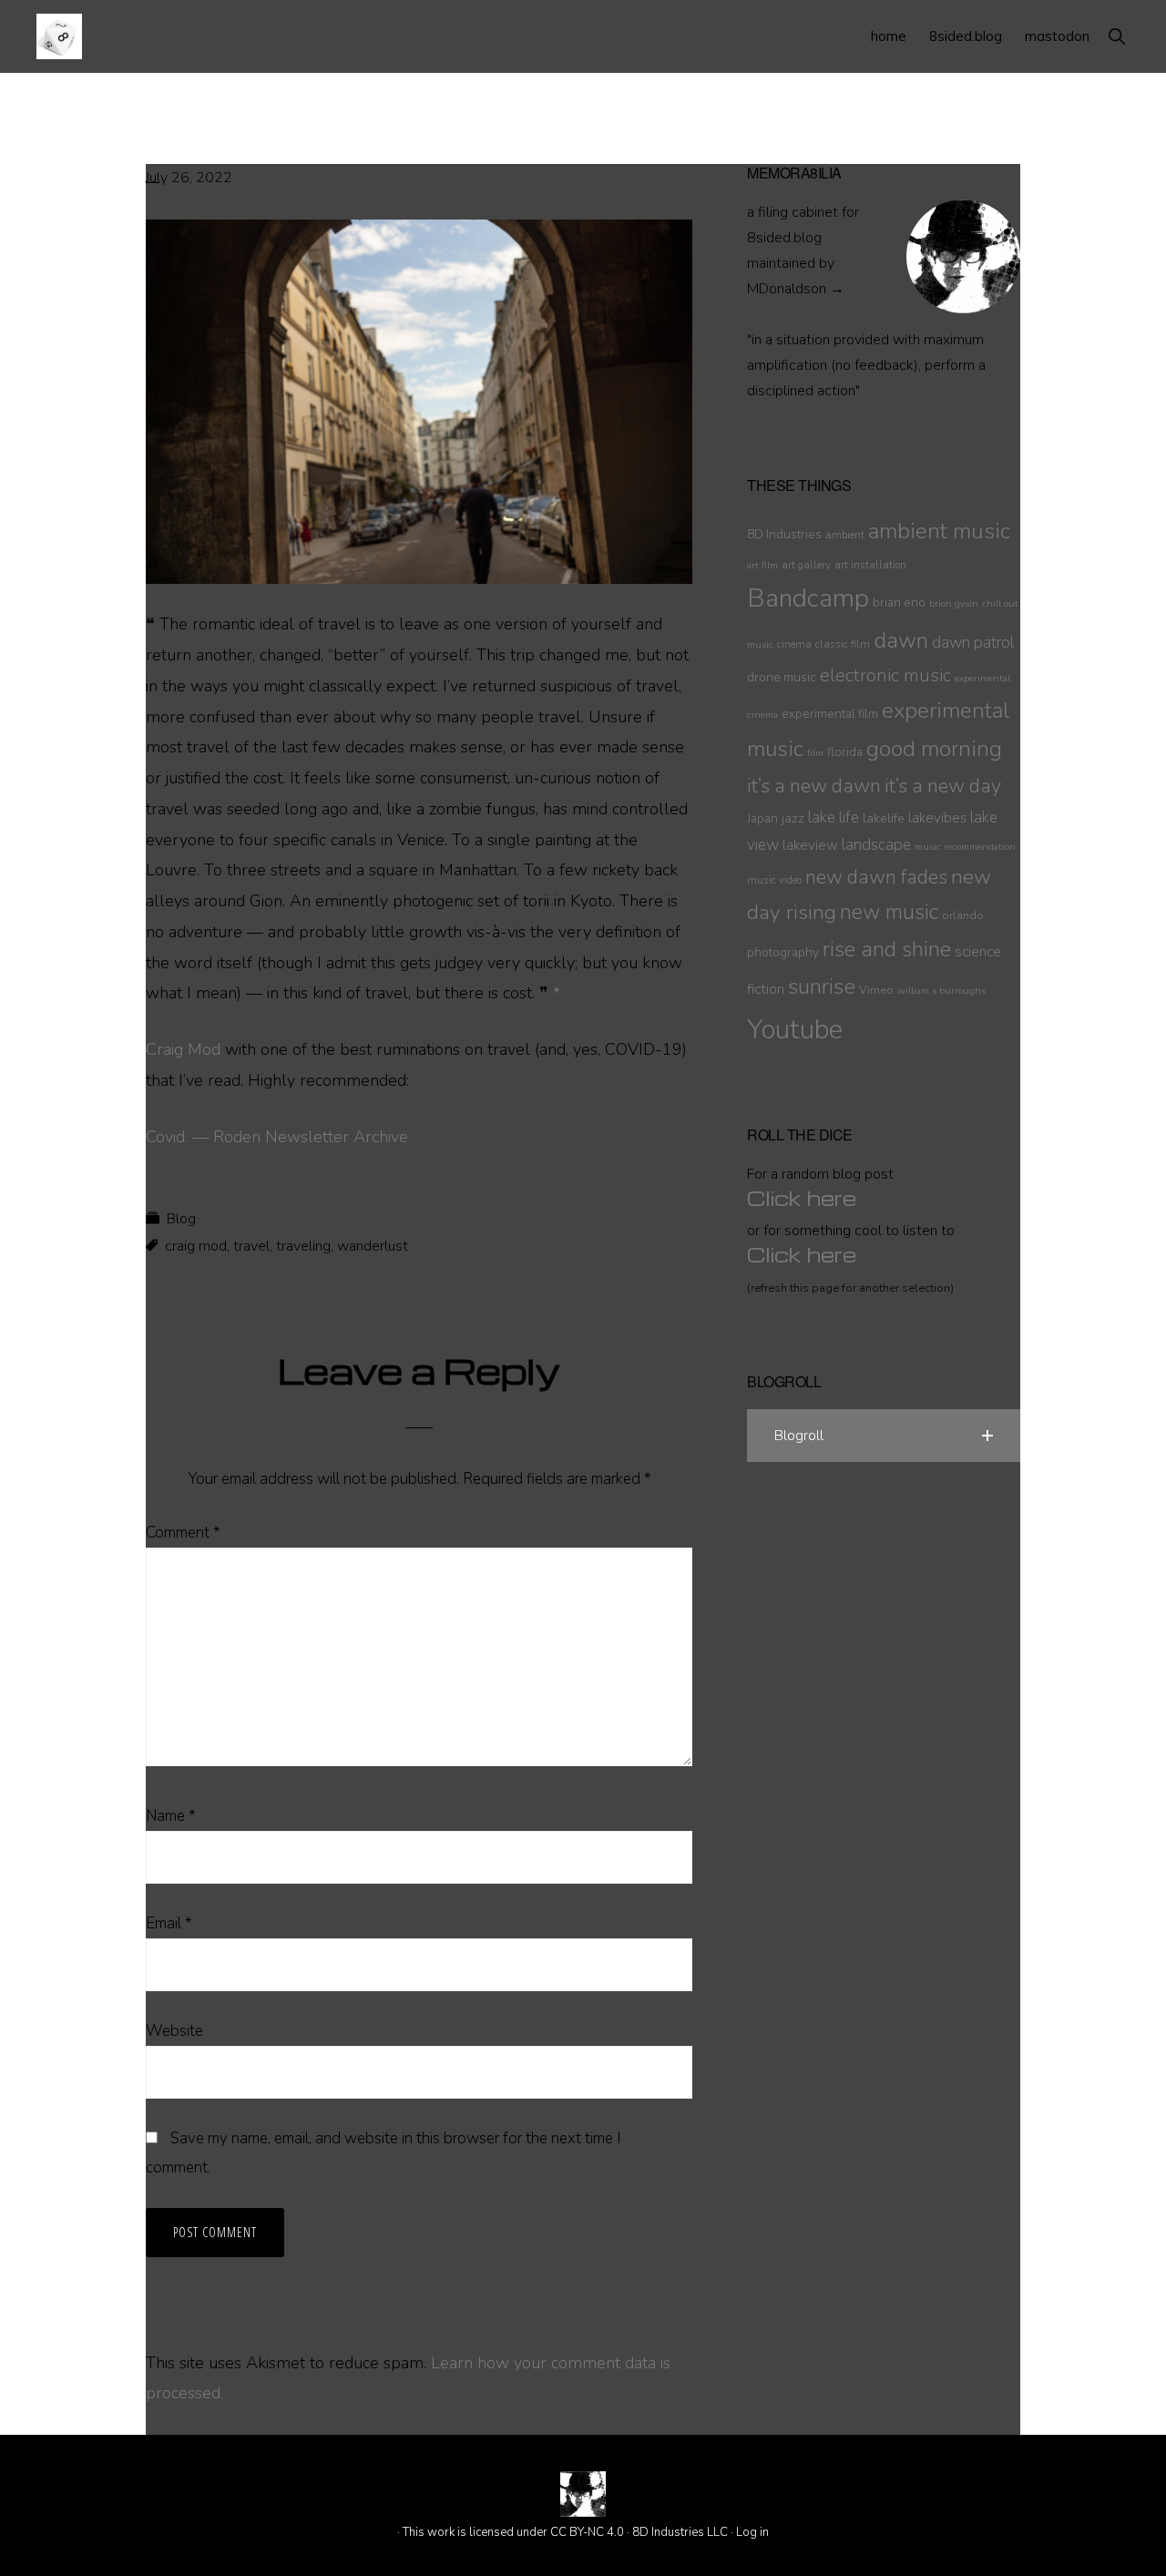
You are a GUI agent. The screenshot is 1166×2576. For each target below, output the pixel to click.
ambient (845, 535)
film (815, 753)
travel (251, 1246)
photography (783, 952)
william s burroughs (941, 991)
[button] (1116, 36)
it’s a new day (943, 786)
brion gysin (954, 603)
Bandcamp (808, 598)
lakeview (810, 845)
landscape (876, 845)
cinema (794, 644)
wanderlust (373, 1246)
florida (845, 752)
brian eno (899, 603)
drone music (782, 677)
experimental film (830, 714)
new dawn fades (876, 877)
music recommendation (965, 847)
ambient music (939, 531)
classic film (843, 644)
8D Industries (784, 534)
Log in (752, 2532)
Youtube (795, 1029)
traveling (303, 1246)
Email (169, 1923)
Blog (181, 1219)
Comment (183, 1533)
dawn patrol (973, 643)
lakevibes (937, 818)
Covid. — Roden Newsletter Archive (277, 1137)
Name (171, 1816)
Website (174, 2031)
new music (889, 912)
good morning (934, 749)
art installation (870, 565)
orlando (963, 915)
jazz (793, 818)
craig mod (196, 1246)
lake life (834, 818)
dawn (901, 640)
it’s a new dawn (814, 786)
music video (774, 880)
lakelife (884, 818)
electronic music (885, 675)
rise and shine (887, 950)
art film (762, 565)
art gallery (806, 565)
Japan (762, 818)
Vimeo (876, 990)
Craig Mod (183, 1049)
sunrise (822, 986)
